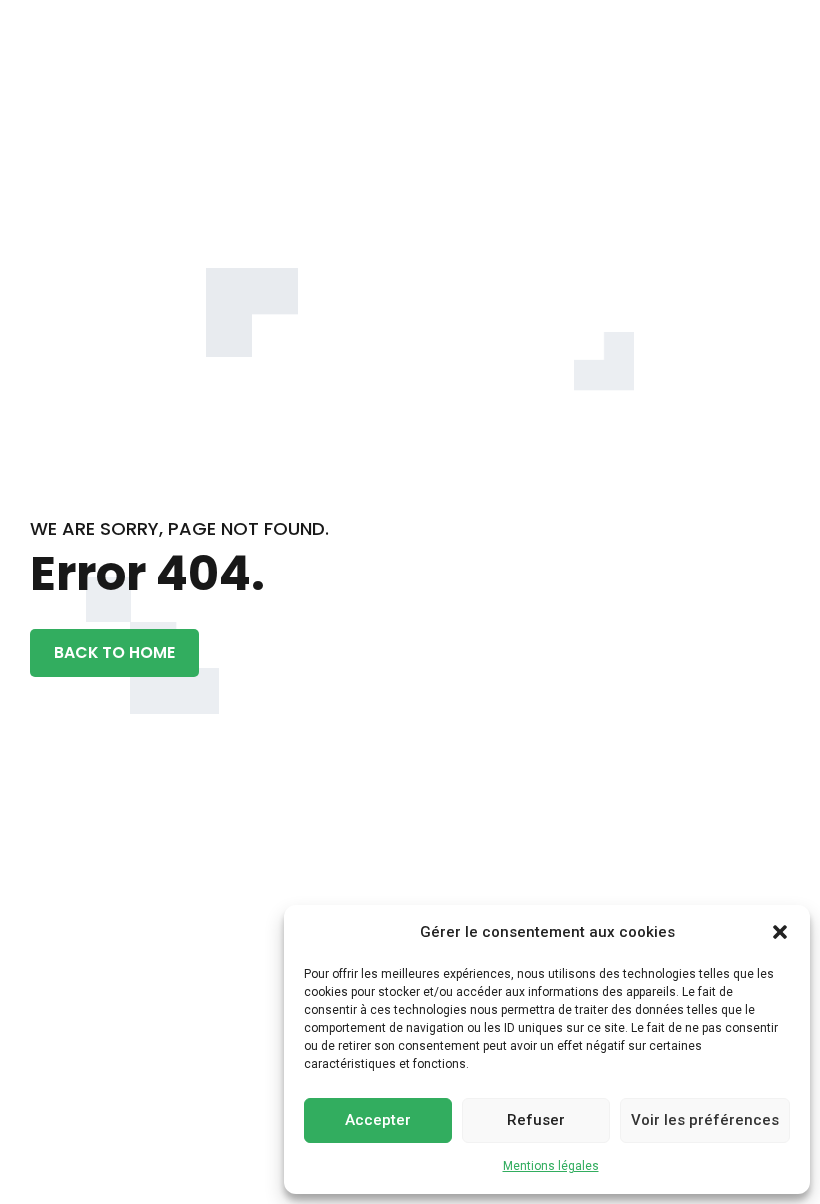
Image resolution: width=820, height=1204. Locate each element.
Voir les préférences (705, 1120)
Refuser (536, 1120)
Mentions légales (551, 1166)
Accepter (378, 1120)
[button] (780, 932)
